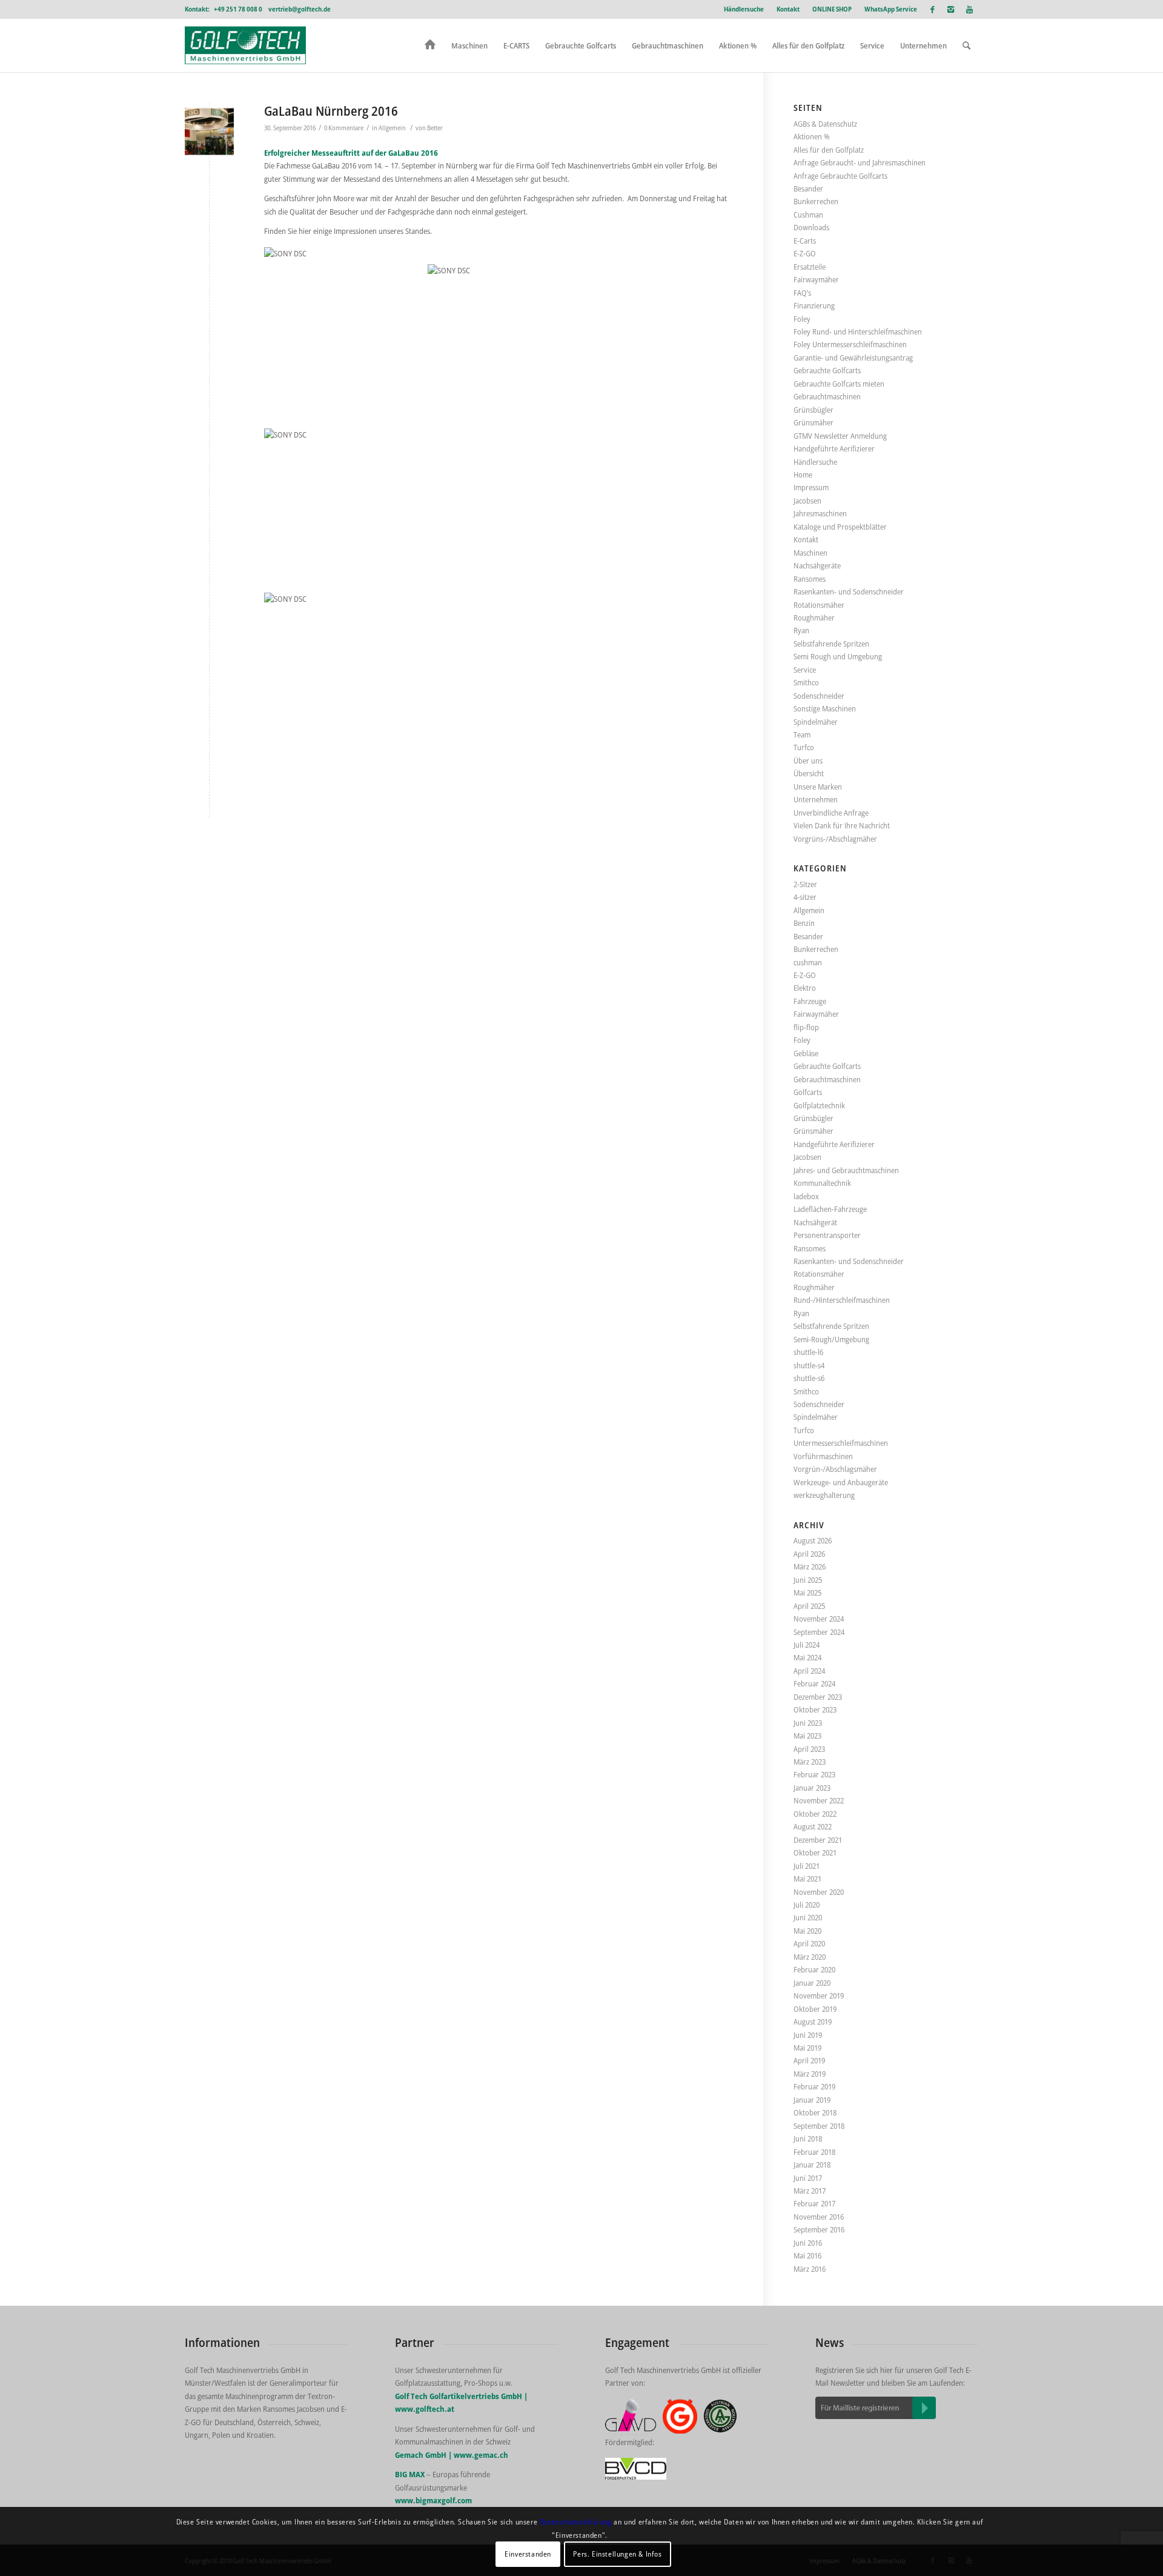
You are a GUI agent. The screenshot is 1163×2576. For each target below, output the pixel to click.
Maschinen (810, 553)
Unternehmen (816, 799)
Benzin (804, 923)
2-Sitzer (805, 884)
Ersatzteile (810, 267)
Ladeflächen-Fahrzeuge (830, 1209)
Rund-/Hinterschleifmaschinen (842, 1300)
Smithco (806, 682)
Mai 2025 (807, 1593)
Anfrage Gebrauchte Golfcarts (840, 176)
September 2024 (819, 1632)
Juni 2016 (808, 2243)
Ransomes (810, 579)
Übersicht (809, 773)
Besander (808, 188)
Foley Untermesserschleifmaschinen (850, 344)
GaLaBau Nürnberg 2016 (331, 111)
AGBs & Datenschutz (825, 124)
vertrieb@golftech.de (300, 9)
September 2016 (819, 2229)
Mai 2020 (807, 1931)
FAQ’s (802, 293)
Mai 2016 (807, 2255)
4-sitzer (805, 897)
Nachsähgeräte (817, 565)
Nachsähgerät (815, 1222)
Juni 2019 (808, 2035)
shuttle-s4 (809, 1365)
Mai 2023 (807, 1736)
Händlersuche (744, 9)
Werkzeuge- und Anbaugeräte (841, 1482)
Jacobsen (807, 501)
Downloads (811, 227)
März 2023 (810, 1762)
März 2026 (810, 1566)
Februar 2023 (814, 1774)
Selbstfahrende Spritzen (831, 644)
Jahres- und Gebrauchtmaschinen (846, 1170)
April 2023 (809, 1749)
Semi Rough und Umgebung (838, 656)
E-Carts (805, 241)
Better (435, 128)
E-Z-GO (805, 253)
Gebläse (806, 1053)
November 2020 (819, 1892)
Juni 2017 (808, 2178)
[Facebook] (933, 9)
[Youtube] (969, 9)
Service (805, 670)
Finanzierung (814, 305)
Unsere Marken (818, 787)
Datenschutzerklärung (576, 2522)
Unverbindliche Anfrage (831, 813)
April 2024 (809, 1671)
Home (803, 474)
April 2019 (809, 2060)
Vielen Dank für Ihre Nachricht (842, 825)
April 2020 (809, 1943)
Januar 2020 (812, 1983)
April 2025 (809, 1606)
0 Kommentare (344, 128)
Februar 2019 (814, 2086)
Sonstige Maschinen (825, 708)
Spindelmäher (816, 722)
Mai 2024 (807, 1657)
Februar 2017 (814, 2203)
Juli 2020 (807, 1905)
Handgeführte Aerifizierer (834, 448)
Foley (802, 319)
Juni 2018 (808, 2138)
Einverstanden (528, 2554)
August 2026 (813, 1540)
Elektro (805, 988)
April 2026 (809, 1554)
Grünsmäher (813, 422)
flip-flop (806, 1027)
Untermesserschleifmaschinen (841, 1443)
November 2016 (819, 2217)
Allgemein (392, 128)
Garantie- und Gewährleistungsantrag (853, 358)
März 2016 (810, 2269)
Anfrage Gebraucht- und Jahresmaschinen (860, 162)
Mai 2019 (807, 2048)
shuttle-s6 (809, 1378)
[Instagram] (951, 9)
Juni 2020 (808, 1917)
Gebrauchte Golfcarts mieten (839, 384)
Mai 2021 (807, 1879)
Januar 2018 (812, 2165)
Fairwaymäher (816, 279)
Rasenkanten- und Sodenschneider (849, 591)
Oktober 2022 (815, 1814)
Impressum (811, 487)
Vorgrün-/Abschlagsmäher (835, 1469)
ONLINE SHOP (832, 9)
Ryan (801, 630)
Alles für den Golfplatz (829, 150)
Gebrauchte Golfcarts (827, 370)
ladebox (806, 1196)
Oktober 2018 (815, 2112)
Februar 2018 (814, 2152)
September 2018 (819, 2126)
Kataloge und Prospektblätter (840, 527)
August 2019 (813, 2022)
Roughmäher (814, 617)
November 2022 (819, 1800)
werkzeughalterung (824, 1495)
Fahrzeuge (810, 1001)
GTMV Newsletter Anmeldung (840, 436)
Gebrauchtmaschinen (827, 396)
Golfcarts (808, 1092)
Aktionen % (812, 136)
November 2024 (819, 1619)
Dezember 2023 (818, 1697)
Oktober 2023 (815, 1709)
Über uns (808, 760)
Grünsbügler (813, 410)
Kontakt (788, 9)
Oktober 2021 (815, 1852)
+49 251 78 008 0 (238, 9)
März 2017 (810, 2191)
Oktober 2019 (815, 2009)
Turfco (804, 747)
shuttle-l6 (808, 1352)
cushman (808, 962)
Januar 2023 (812, 1788)
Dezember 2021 (818, 1840)
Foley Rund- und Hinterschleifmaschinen (858, 331)
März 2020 (810, 1957)
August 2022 (813, 1826)
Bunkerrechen (816, 201)
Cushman (808, 215)
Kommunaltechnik (822, 1183)
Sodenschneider (819, 696)
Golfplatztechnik (819, 1105)
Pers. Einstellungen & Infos (617, 2554)
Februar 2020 (814, 1969)
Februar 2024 (814, 1683)
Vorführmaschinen (823, 1456)
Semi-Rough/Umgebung (831, 1339)
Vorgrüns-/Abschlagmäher (835, 839)
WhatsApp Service (891, 9)
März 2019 (810, 2074)
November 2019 (819, 1995)
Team (802, 734)
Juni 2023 (808, 1723)
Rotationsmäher (819, 605)
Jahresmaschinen (820, 513)
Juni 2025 (808, 1580)
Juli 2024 (807, 1645)
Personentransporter (827, 1235)
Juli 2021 (807, 1866)
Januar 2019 (812, 2100)
